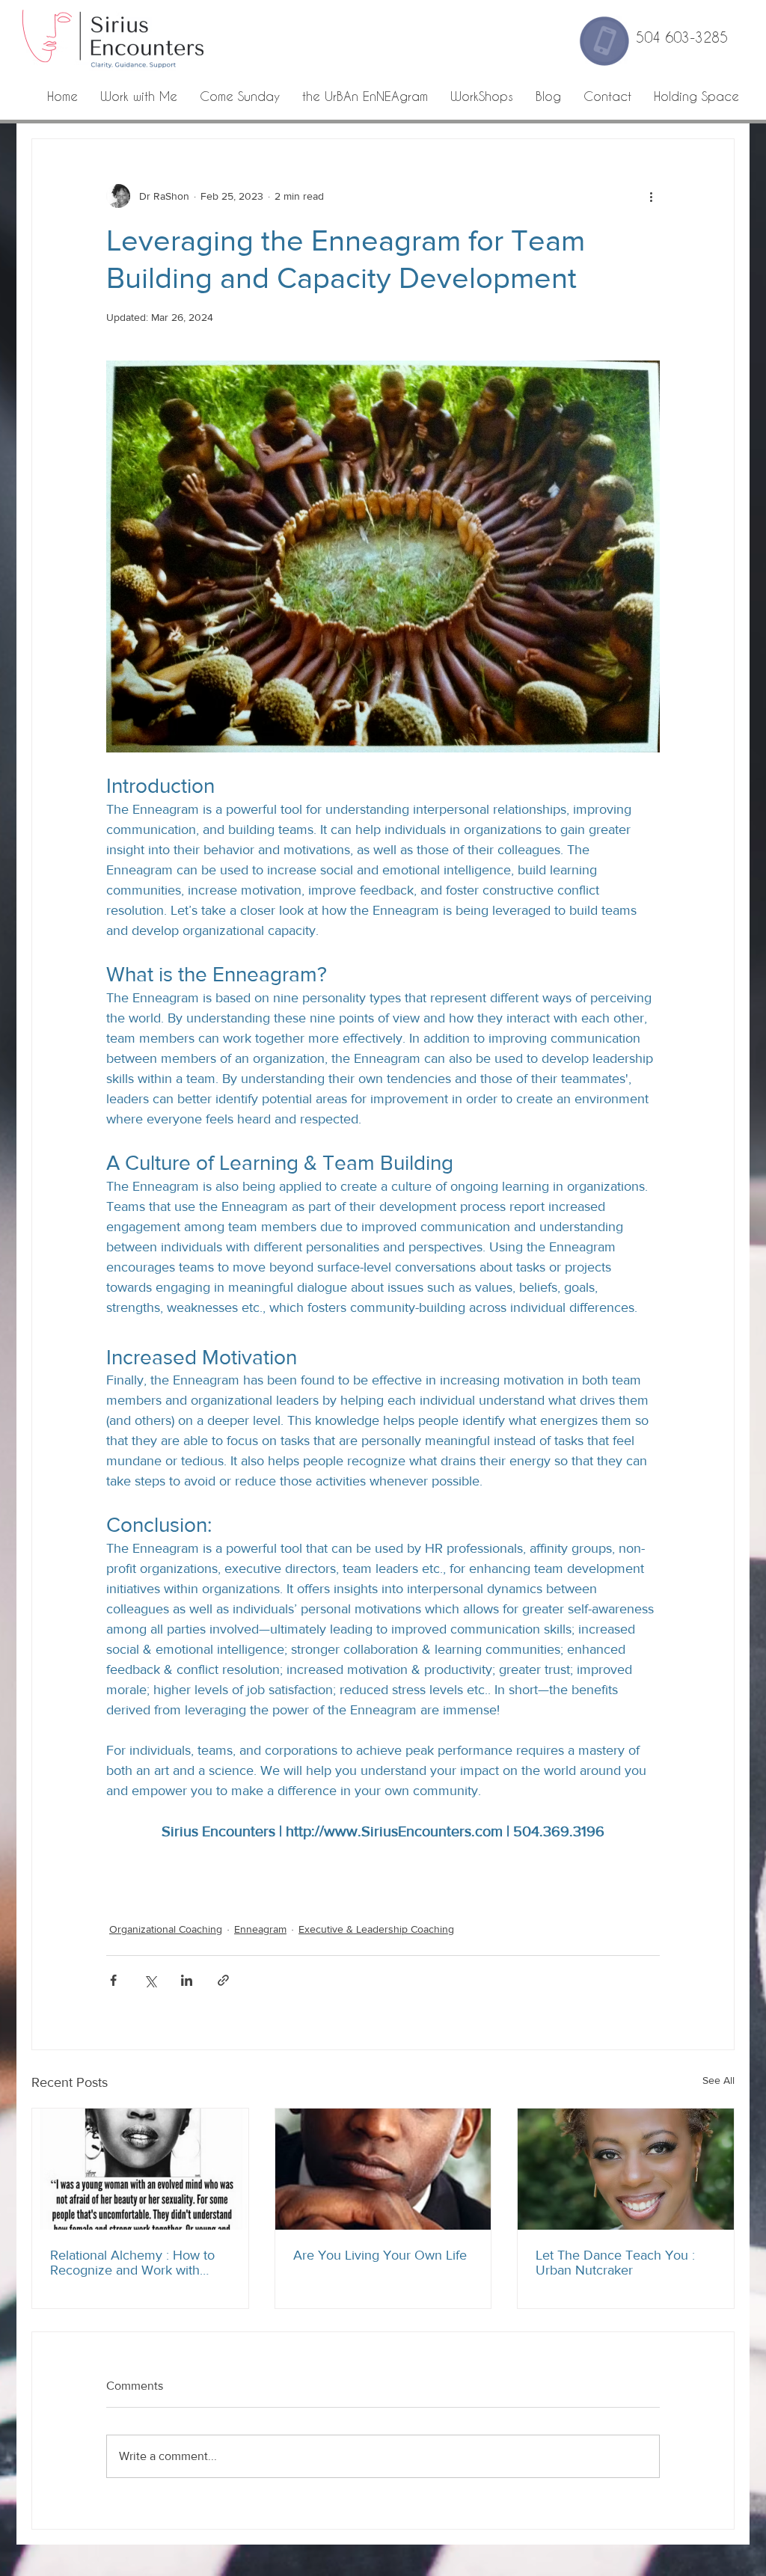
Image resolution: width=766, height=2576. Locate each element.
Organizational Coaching (166, 1929)
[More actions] (651, 196)
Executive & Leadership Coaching (376, 1929)
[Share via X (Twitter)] (150, 1980)
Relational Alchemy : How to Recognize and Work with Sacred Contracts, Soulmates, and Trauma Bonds (136, 2263)
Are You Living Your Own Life (380, 2255)
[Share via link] (223, 1980)
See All (718, 2080)
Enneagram (260, 1929)
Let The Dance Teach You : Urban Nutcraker (615, 2263)
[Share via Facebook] (113, 1980)
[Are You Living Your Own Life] (383, 2169)
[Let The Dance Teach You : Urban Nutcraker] (626, 2169)
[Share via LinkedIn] (187, 1980)
